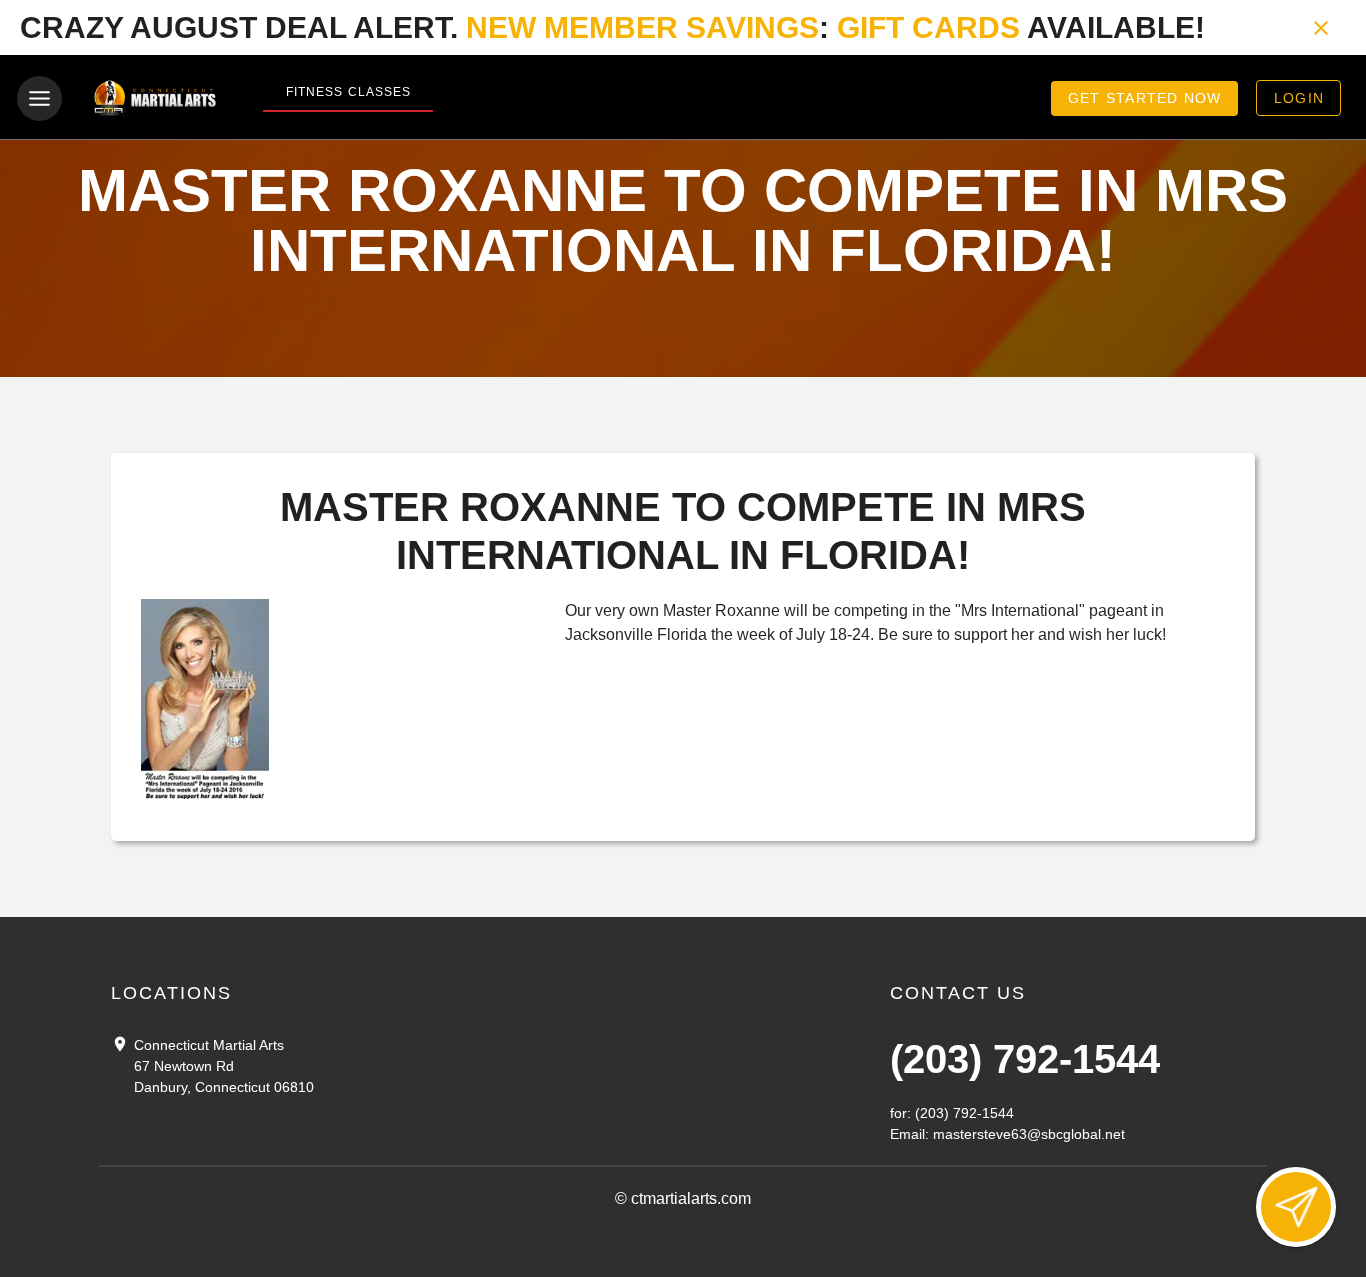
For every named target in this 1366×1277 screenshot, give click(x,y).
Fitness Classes (348, 92)
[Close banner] (1321, 28)
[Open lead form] (1296, 1207)
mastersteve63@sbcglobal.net (1029, 1134)
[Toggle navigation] (39, 98)
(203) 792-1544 (1025, 1059)
